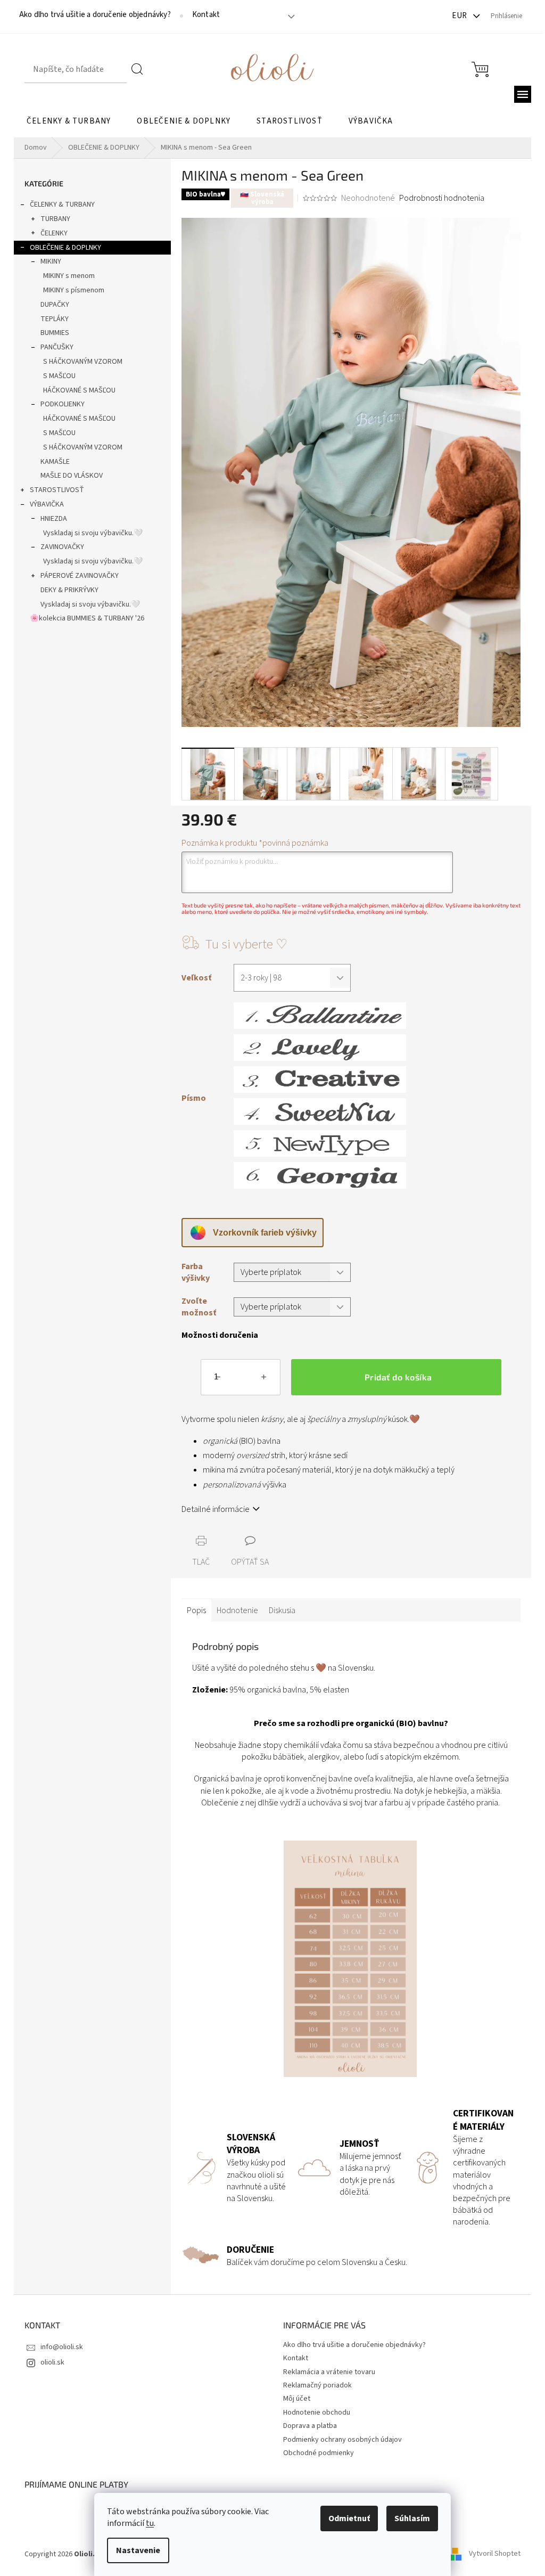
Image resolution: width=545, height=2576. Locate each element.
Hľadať (138, 69)
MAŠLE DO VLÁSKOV (72, 476)
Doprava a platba (310, 2426)
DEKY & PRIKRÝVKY (69, 590)
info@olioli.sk (62, 2347)
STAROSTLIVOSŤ (57, 490)
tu (150, 2523)
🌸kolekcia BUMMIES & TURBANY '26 (87, 618)
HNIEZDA (54, 519)
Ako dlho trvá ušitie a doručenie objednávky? (95, 15)
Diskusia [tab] (282, 1610)
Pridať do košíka (398, 1377)
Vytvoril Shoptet (495, 2554)
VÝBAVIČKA (47, 504)
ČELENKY (54, 233)
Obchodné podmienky (319, 2453)
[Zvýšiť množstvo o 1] (263, 1379)
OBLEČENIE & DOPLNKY (65, 248)
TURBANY (55, 219)
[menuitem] (69, 121)
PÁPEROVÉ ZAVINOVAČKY (80, 576)
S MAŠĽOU (59, 376)
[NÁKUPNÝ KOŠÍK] (480, 69)
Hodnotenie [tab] (237, 1610)
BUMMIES (55, 333)
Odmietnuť (349, 2518)
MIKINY (51, 261)
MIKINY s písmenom (74, 290)
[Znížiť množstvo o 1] (218, 1379)
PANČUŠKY (57, 347)
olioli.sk (52, 2362)
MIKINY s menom (69, 276)
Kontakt (206, 15)
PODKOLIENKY (63, 404)
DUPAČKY (55, 305)
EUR (460, 16)
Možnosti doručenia (220, 1335)
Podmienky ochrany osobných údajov (342, 2440)
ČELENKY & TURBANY (62, 205)
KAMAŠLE (55, 462)
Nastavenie (138, 2550)
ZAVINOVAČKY (62, 547)
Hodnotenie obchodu (317, 2413)
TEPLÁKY (55, 319)
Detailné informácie (216, 1509)
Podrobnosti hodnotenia (442, 198)
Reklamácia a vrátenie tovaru (329, 2372)
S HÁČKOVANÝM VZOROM (83, 362)
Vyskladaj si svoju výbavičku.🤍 (93, 533)
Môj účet (297, 2399)
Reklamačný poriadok (317, 2385)
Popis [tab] (196, 1610)
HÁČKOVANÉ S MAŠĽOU (79, 390)
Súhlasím (412, 2518)
